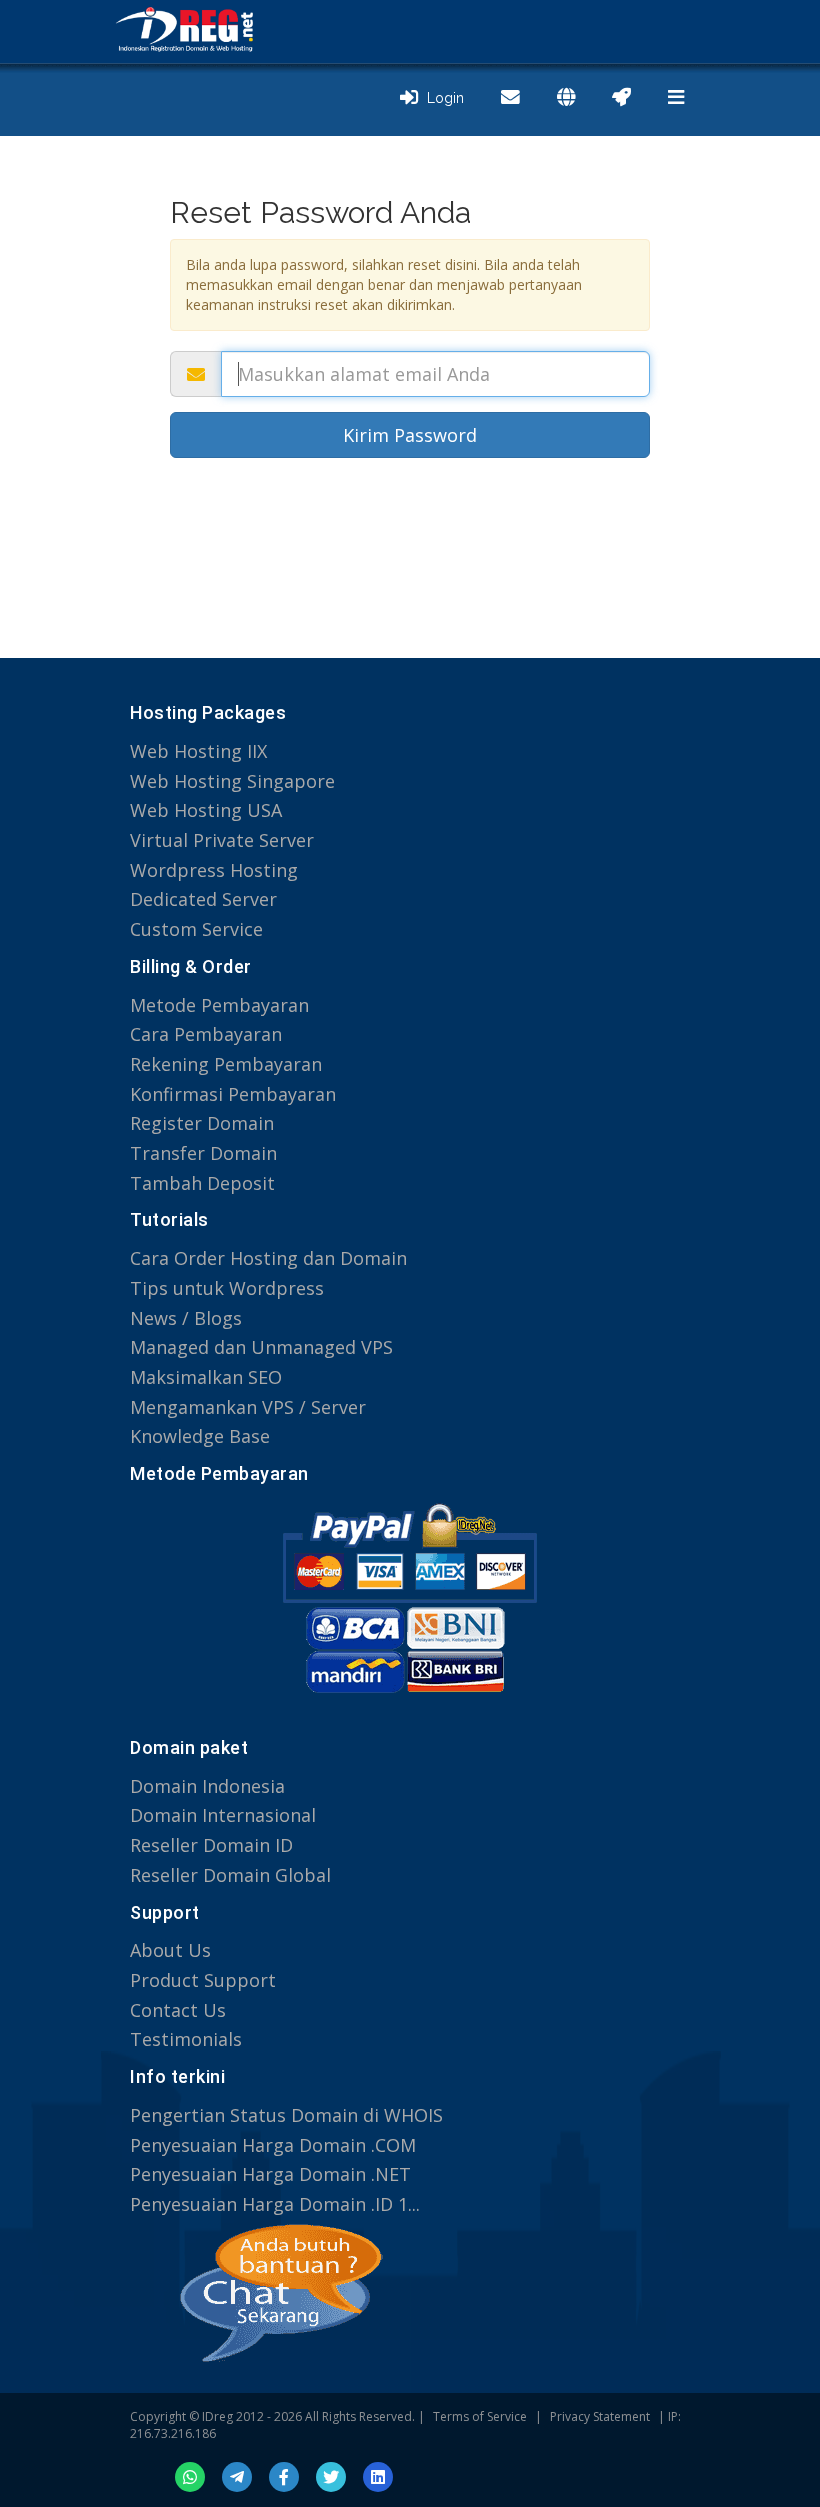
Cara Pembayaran (206, 1034)
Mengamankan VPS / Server (248, 1407)
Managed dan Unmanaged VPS (261, 1347)
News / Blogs (186, 1318)
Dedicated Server (203, 899)
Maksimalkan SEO (206, 1377)
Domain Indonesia (207, 1786)
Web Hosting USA (206, 810)
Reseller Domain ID (211, 1845)
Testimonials (186, 2039)
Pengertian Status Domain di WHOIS (286, 2115)
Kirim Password (410, 435)
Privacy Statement (600, 2416)
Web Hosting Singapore (232, 781)
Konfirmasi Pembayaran (233, 1094)
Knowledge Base (200, 1436)
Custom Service (196, 929)
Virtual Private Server (222, 840)
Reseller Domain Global (230, 1875)
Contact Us (178, 2010)
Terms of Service (480, 2416)
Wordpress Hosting (214, 870)
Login (441, 98)
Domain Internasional (223, 1815)
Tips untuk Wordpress (227, 1288)
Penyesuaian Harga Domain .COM (273, 2145)
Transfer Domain (203, 1153)
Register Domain (202, 1123)
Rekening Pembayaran (226, 1064)
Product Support (203, 1980)
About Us (170, 1950)
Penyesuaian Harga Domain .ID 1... (275, 2204)
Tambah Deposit (202, 1183)
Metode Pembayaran (219, 1005)
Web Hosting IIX (198, 751)
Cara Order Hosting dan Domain (268, 1258)
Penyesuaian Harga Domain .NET (270, 2174)
